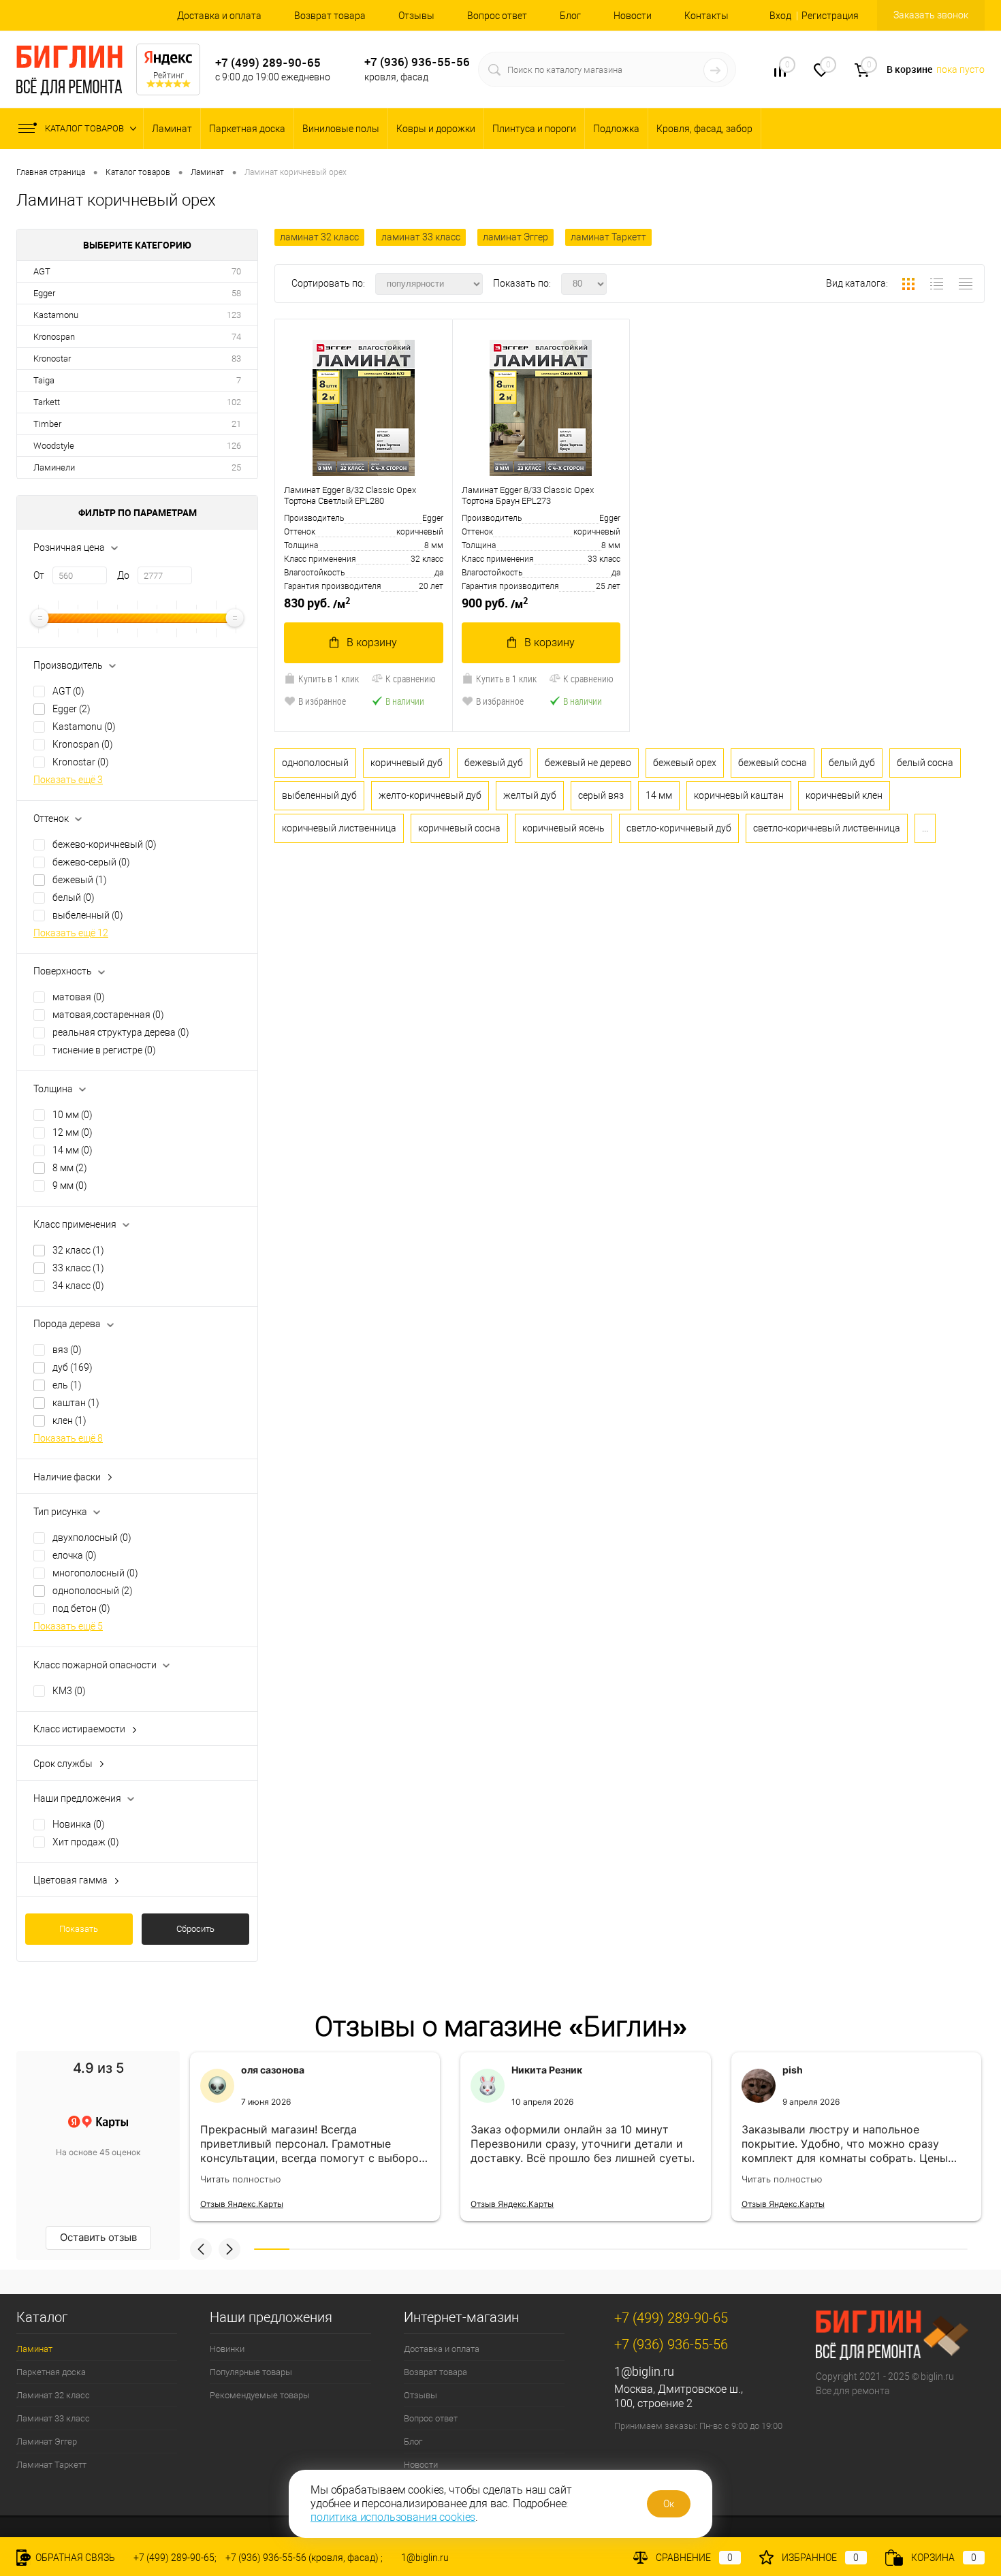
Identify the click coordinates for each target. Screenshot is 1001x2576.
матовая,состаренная (108, 1015)
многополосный (95, 1573)
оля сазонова (273, 2070)
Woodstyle (54, 446)
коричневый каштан (739, 795)
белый (74, 897)
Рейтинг (169, 76)
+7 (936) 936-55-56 (417, 62)
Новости (633, 16)
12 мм (73, 1132)
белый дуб (852, 763)
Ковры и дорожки (436, 129)
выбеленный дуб (319, 795)
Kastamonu (56, 315)
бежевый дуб (494, 763)
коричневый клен (844, 795)
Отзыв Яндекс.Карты (242, 2204)
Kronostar (52, 359)
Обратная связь (74, 2558)
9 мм (70, 1186)
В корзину (372, 642)
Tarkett (47, 402)
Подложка (616, 129)
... (925, 828)
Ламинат (172, 129)
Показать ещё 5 (68, 1626)
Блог (570, 16)
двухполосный (92, 1538)
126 (234, 446)
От (39, 575)
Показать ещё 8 (68, 1438)
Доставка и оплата (219, 16)
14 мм (73, 1150)
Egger (44, 293)
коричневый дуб (407, 763)
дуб (73, 1367)
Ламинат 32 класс (53, 2395)
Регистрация (830, 16)
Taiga (44, 380)
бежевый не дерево (588, 763)
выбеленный (88, 915)
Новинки (227, 2349)
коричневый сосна (459, 828)
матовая (79, 997)
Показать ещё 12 (71, 933)
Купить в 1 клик (329, 679)
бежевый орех (685, 763)
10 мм (73, 1115)
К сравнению (411, 679)
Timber (47, 424)
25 (236, 467)
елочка (75, 1555)
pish (793, 2070)
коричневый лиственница (339, 828)
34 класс (78, 1286)
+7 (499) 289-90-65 (268, 62)
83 (236, 359)
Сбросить (195, 1929)
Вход (780, 16)
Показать (79, 1929)
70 (236, 271)
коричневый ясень (563, 828)
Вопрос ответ (497, 16)
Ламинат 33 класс (53, 2418)
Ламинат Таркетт (51, 2465)
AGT (42, 271)
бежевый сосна (773, 763)
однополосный (93, 1591)
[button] (201, 2249)
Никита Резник (547, 2070)
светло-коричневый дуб (679, 828)
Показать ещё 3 (68, 780)
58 (236, 293)
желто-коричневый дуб (430, 795)
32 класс (78, 1250)
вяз (67, 1350)
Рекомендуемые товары (260, 2395)
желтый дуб (530, 795)
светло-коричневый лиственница (827, 828)
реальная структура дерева (121, 1032)
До (123, 575)
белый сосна (925, 763)
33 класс (78, 1268)
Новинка (79, 1824)
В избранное (322, 701)
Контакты (706, 16)
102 (234, 402)
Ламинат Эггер (47, 2442)
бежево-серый (91, 862)
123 (234, 315)
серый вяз (601, 795)
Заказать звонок (931, 15)
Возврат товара (330, 16)
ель (67, 1385)
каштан (76, 1403)
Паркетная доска (247, 129)
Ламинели (54, 467)
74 (236, 337)
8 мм (70, 1168)
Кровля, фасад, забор (704, 129)
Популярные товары (251, 2372)
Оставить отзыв (98, 2237)
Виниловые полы (341, 129)
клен (69, 1420)
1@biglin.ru (644, 2371)
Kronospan (54, 337)
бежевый (80, 880)
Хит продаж (86, 1842)
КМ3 (69, 1691)
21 (236, 424)
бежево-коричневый (105, 844)
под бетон (81, 1608)
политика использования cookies (393, 2517)
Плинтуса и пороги (534, 129)
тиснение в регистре (104, 1050)
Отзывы (416, 16)
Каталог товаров (85, 128)
